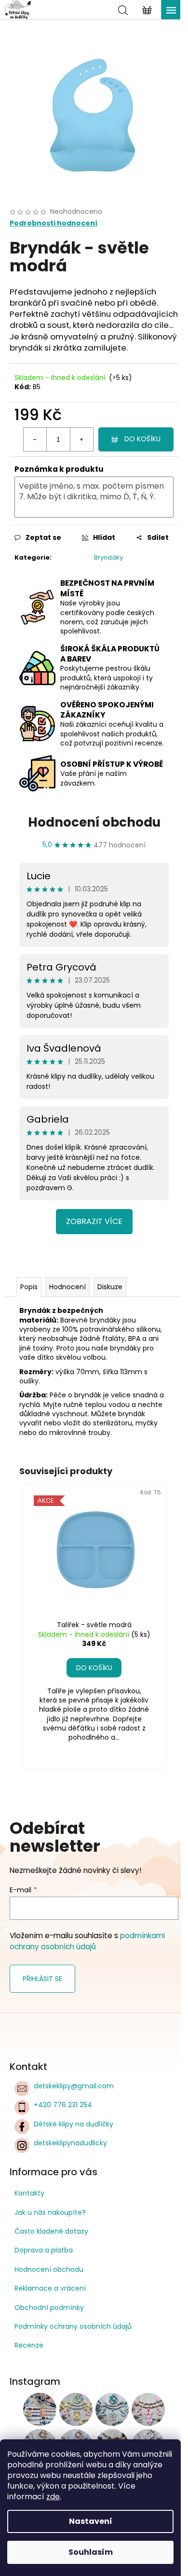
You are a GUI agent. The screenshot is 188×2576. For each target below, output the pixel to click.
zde (53, 2497)
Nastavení (91, 2521)
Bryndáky (108, 557)
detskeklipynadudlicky (70, 2143)
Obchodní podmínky (49, 2308)
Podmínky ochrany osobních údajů (73, 2326)
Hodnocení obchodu (94, 822)
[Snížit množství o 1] (35, 439)
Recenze (29, 2345)
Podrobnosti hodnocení (54, 223)
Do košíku (142, 439)
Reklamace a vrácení (50, 2288)
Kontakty (29, 2193)
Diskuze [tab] (110, 1287)
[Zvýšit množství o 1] (81, 439)
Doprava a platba (44, 2250)
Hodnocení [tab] (67, 1287)
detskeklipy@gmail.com (74, 2086)
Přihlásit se (42, 1979)
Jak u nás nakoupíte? (50, 2212)
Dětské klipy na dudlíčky (74, 2124)
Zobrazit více (94, 1221)
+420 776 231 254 (63, 2105)
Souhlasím (91, 2552)
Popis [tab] (29, 1287)
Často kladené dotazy (51, 2231)
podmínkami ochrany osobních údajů (87, 1941)
